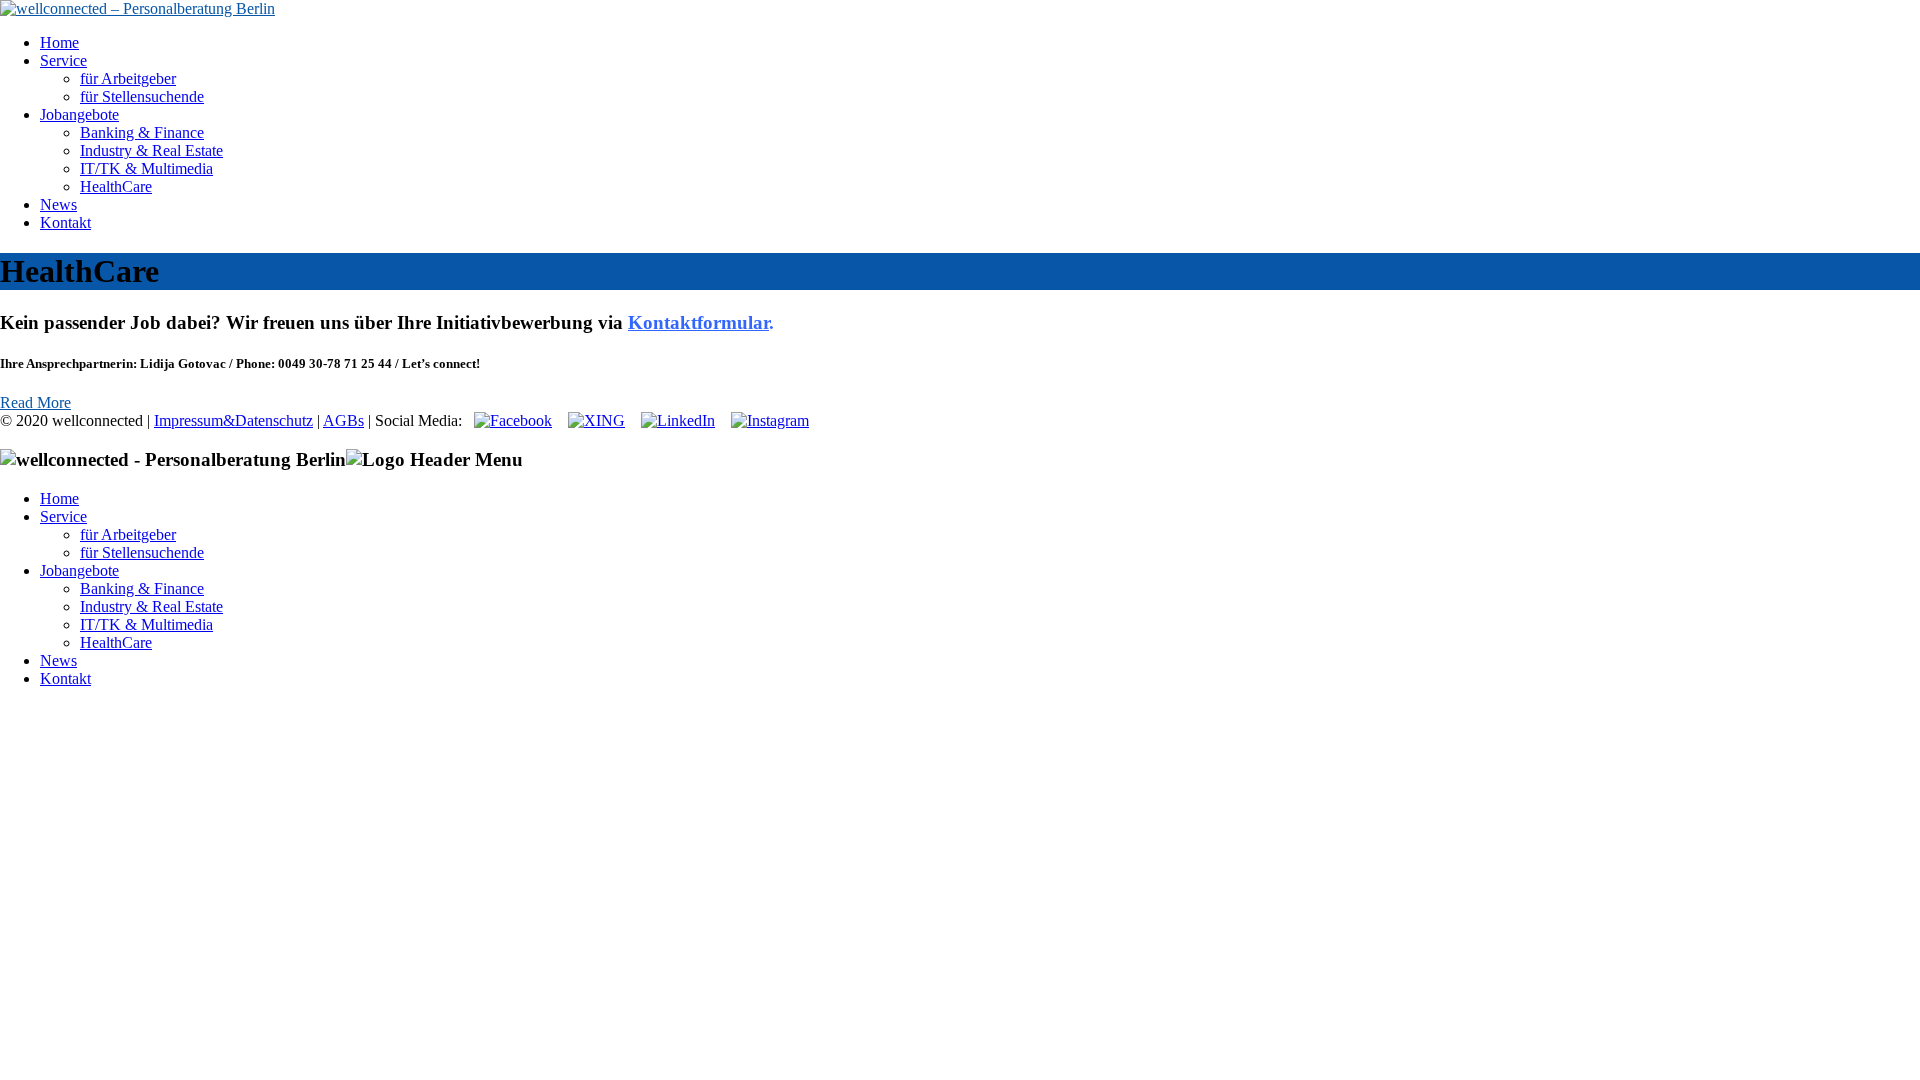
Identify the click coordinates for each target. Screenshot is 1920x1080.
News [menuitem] (58, 660)
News (58, 204)
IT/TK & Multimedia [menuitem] (146, 624)
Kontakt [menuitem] (65, 678)
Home (59, 42)
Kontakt (65, 222)
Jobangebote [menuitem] (79, 570)
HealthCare (116, 186)
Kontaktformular (698, 322)
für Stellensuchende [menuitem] (142, 552)
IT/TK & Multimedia (146, 168)
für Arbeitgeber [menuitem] (128, 534)
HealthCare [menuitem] (116, 642)
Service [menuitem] (63, 516)
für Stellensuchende (142, 96)
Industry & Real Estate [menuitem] (151, 606)
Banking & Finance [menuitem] (142, 588)
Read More (35, 402)
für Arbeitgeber (128, 78)
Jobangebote (79, 114)
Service (63, 60)
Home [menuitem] (59, 498)
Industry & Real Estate (151, 150)
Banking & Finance (142, 132)
